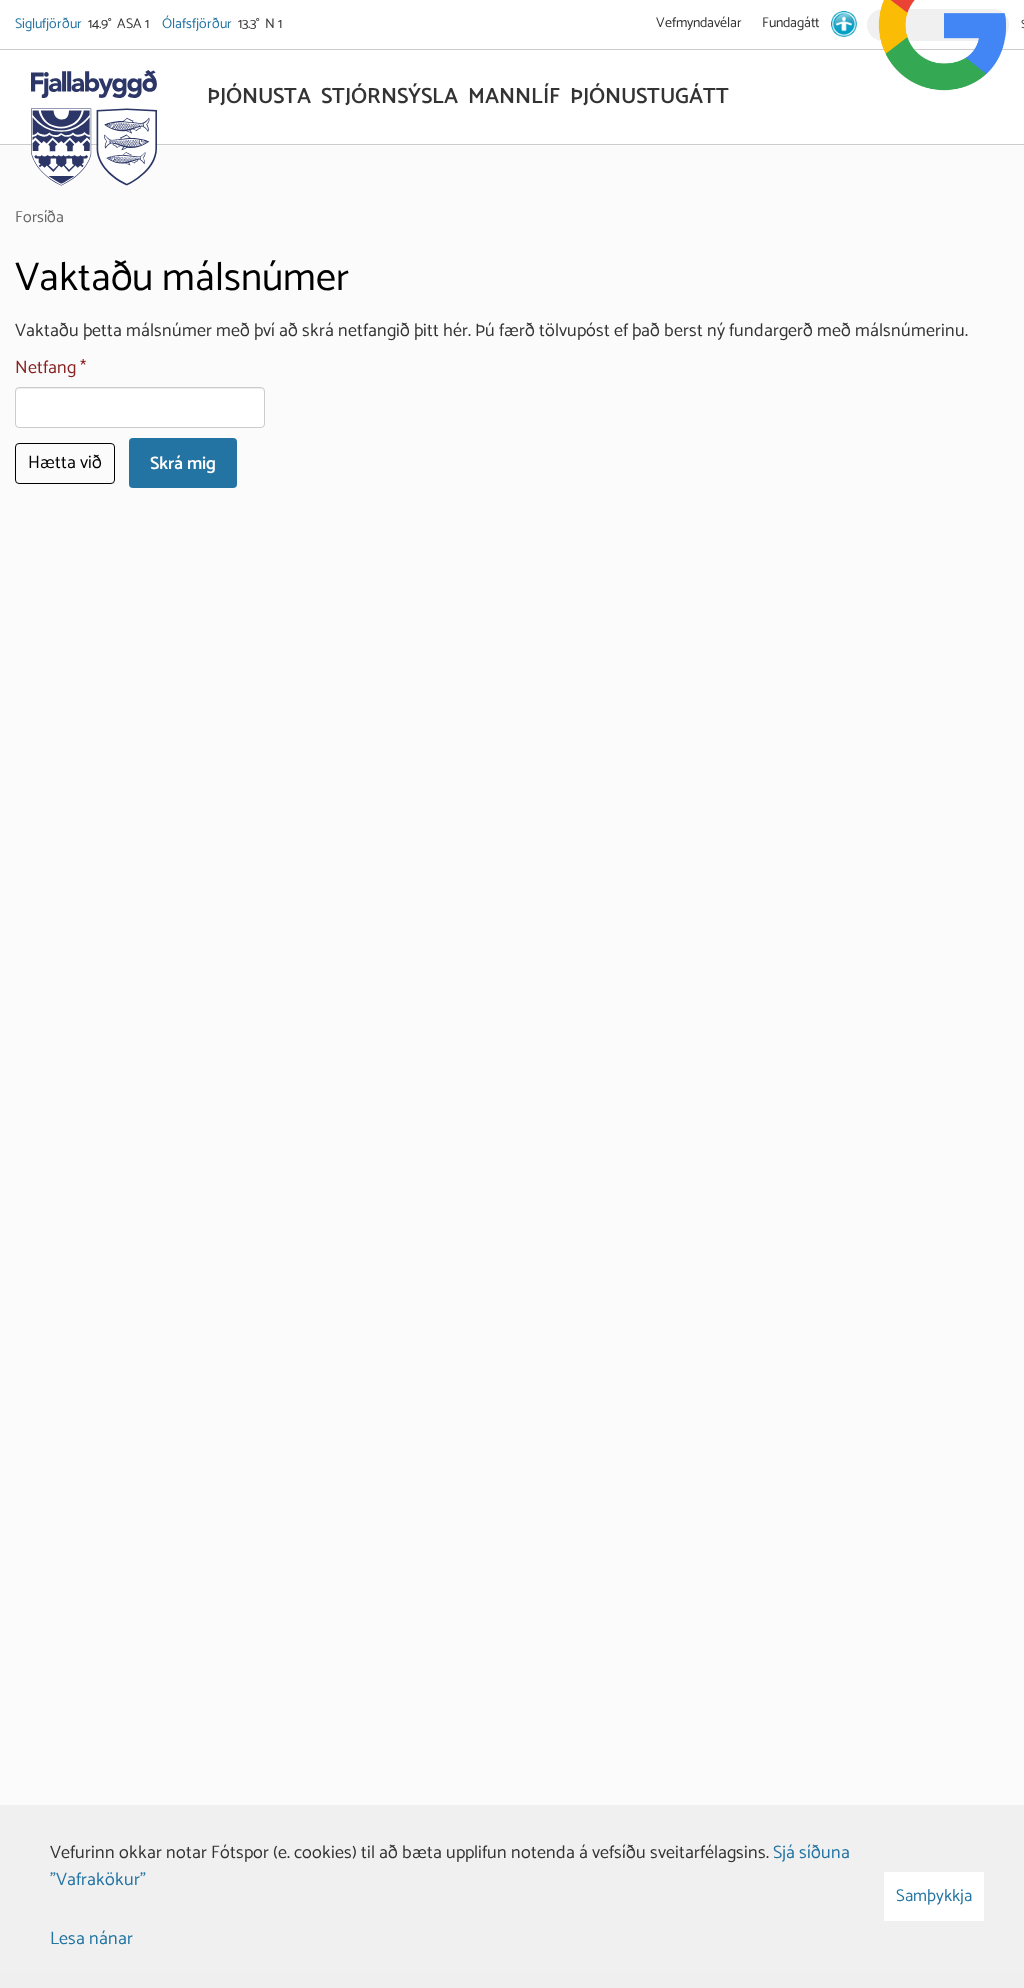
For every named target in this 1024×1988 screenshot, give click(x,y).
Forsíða (39, 217)
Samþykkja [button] (934, 1896)
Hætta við (65, 463)
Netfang (45, 368)
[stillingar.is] (844, 24)
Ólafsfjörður (198, 24)
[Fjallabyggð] (93, 122)
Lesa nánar (91, 1939)
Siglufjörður (50, 24)
